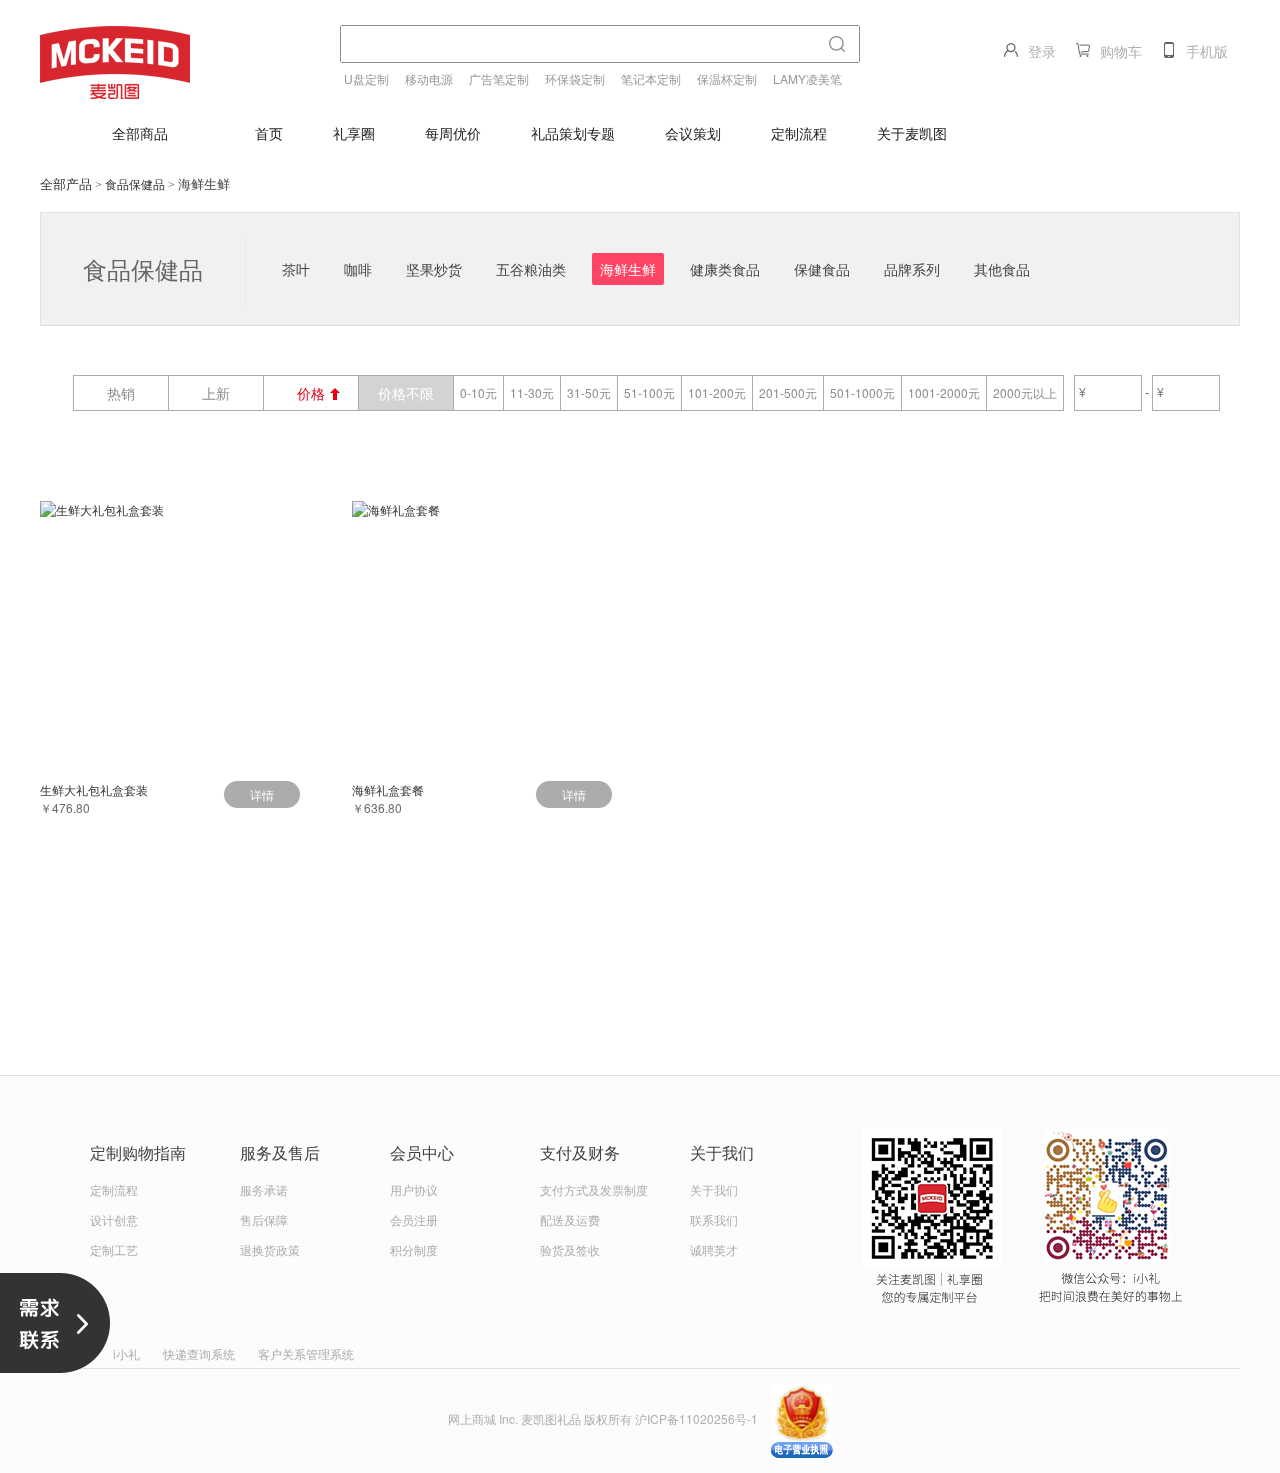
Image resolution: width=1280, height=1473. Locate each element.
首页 (269, 133)
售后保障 (264, 1219)
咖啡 (358, 269)
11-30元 (532, 392)
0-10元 (478, 392)
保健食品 (822, 269)
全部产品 (66, 183)
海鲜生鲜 (628, 269)
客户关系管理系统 (306, 1353)
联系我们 (714, 1219)
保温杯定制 (727, 78)
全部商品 (140, 133)
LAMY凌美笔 (807, 78)
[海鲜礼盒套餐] (482, 631)
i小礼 (126, 1353)
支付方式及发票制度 (594, 1189)
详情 (262, 794)
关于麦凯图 (912, 133)
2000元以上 (1025, 392)
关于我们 (714, 1189)
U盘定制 (366, 78)
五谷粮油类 (531, 269)
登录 (1042, 51)
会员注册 (414, 1219)
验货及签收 (570, 1249)
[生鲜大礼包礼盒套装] (170, 631)
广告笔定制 (499, 78)
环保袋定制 (575, 78)
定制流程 (799, 133)
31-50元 (589, 392)
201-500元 (788, 392)
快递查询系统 (199, 1353)
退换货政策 (270, 1249)
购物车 (1121, 51)
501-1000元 (862, 392)
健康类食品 (725, 269)
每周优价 (453, 133)
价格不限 (406, 393)
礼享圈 (354, 133)
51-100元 (649, 392)
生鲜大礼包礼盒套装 (94, 789)
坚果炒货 (434, 269)
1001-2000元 (944, 392)
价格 (311, 393)
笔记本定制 (651, 78)
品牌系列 (912, 269)
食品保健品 (135, 183)
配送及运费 (570, 1219)
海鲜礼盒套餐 (388, 789)
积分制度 (414, 1249)
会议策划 (693, 133)
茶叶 (296, 269)
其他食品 (1002, 269)
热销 (121, 393)
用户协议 (414, 1189)
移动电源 (429, 78)
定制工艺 (114, 1249)
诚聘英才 (714, 1249)
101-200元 (717, 392)
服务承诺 (264, 1189)
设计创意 (114, 1219)
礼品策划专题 (573, 133)
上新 (216, 393)
